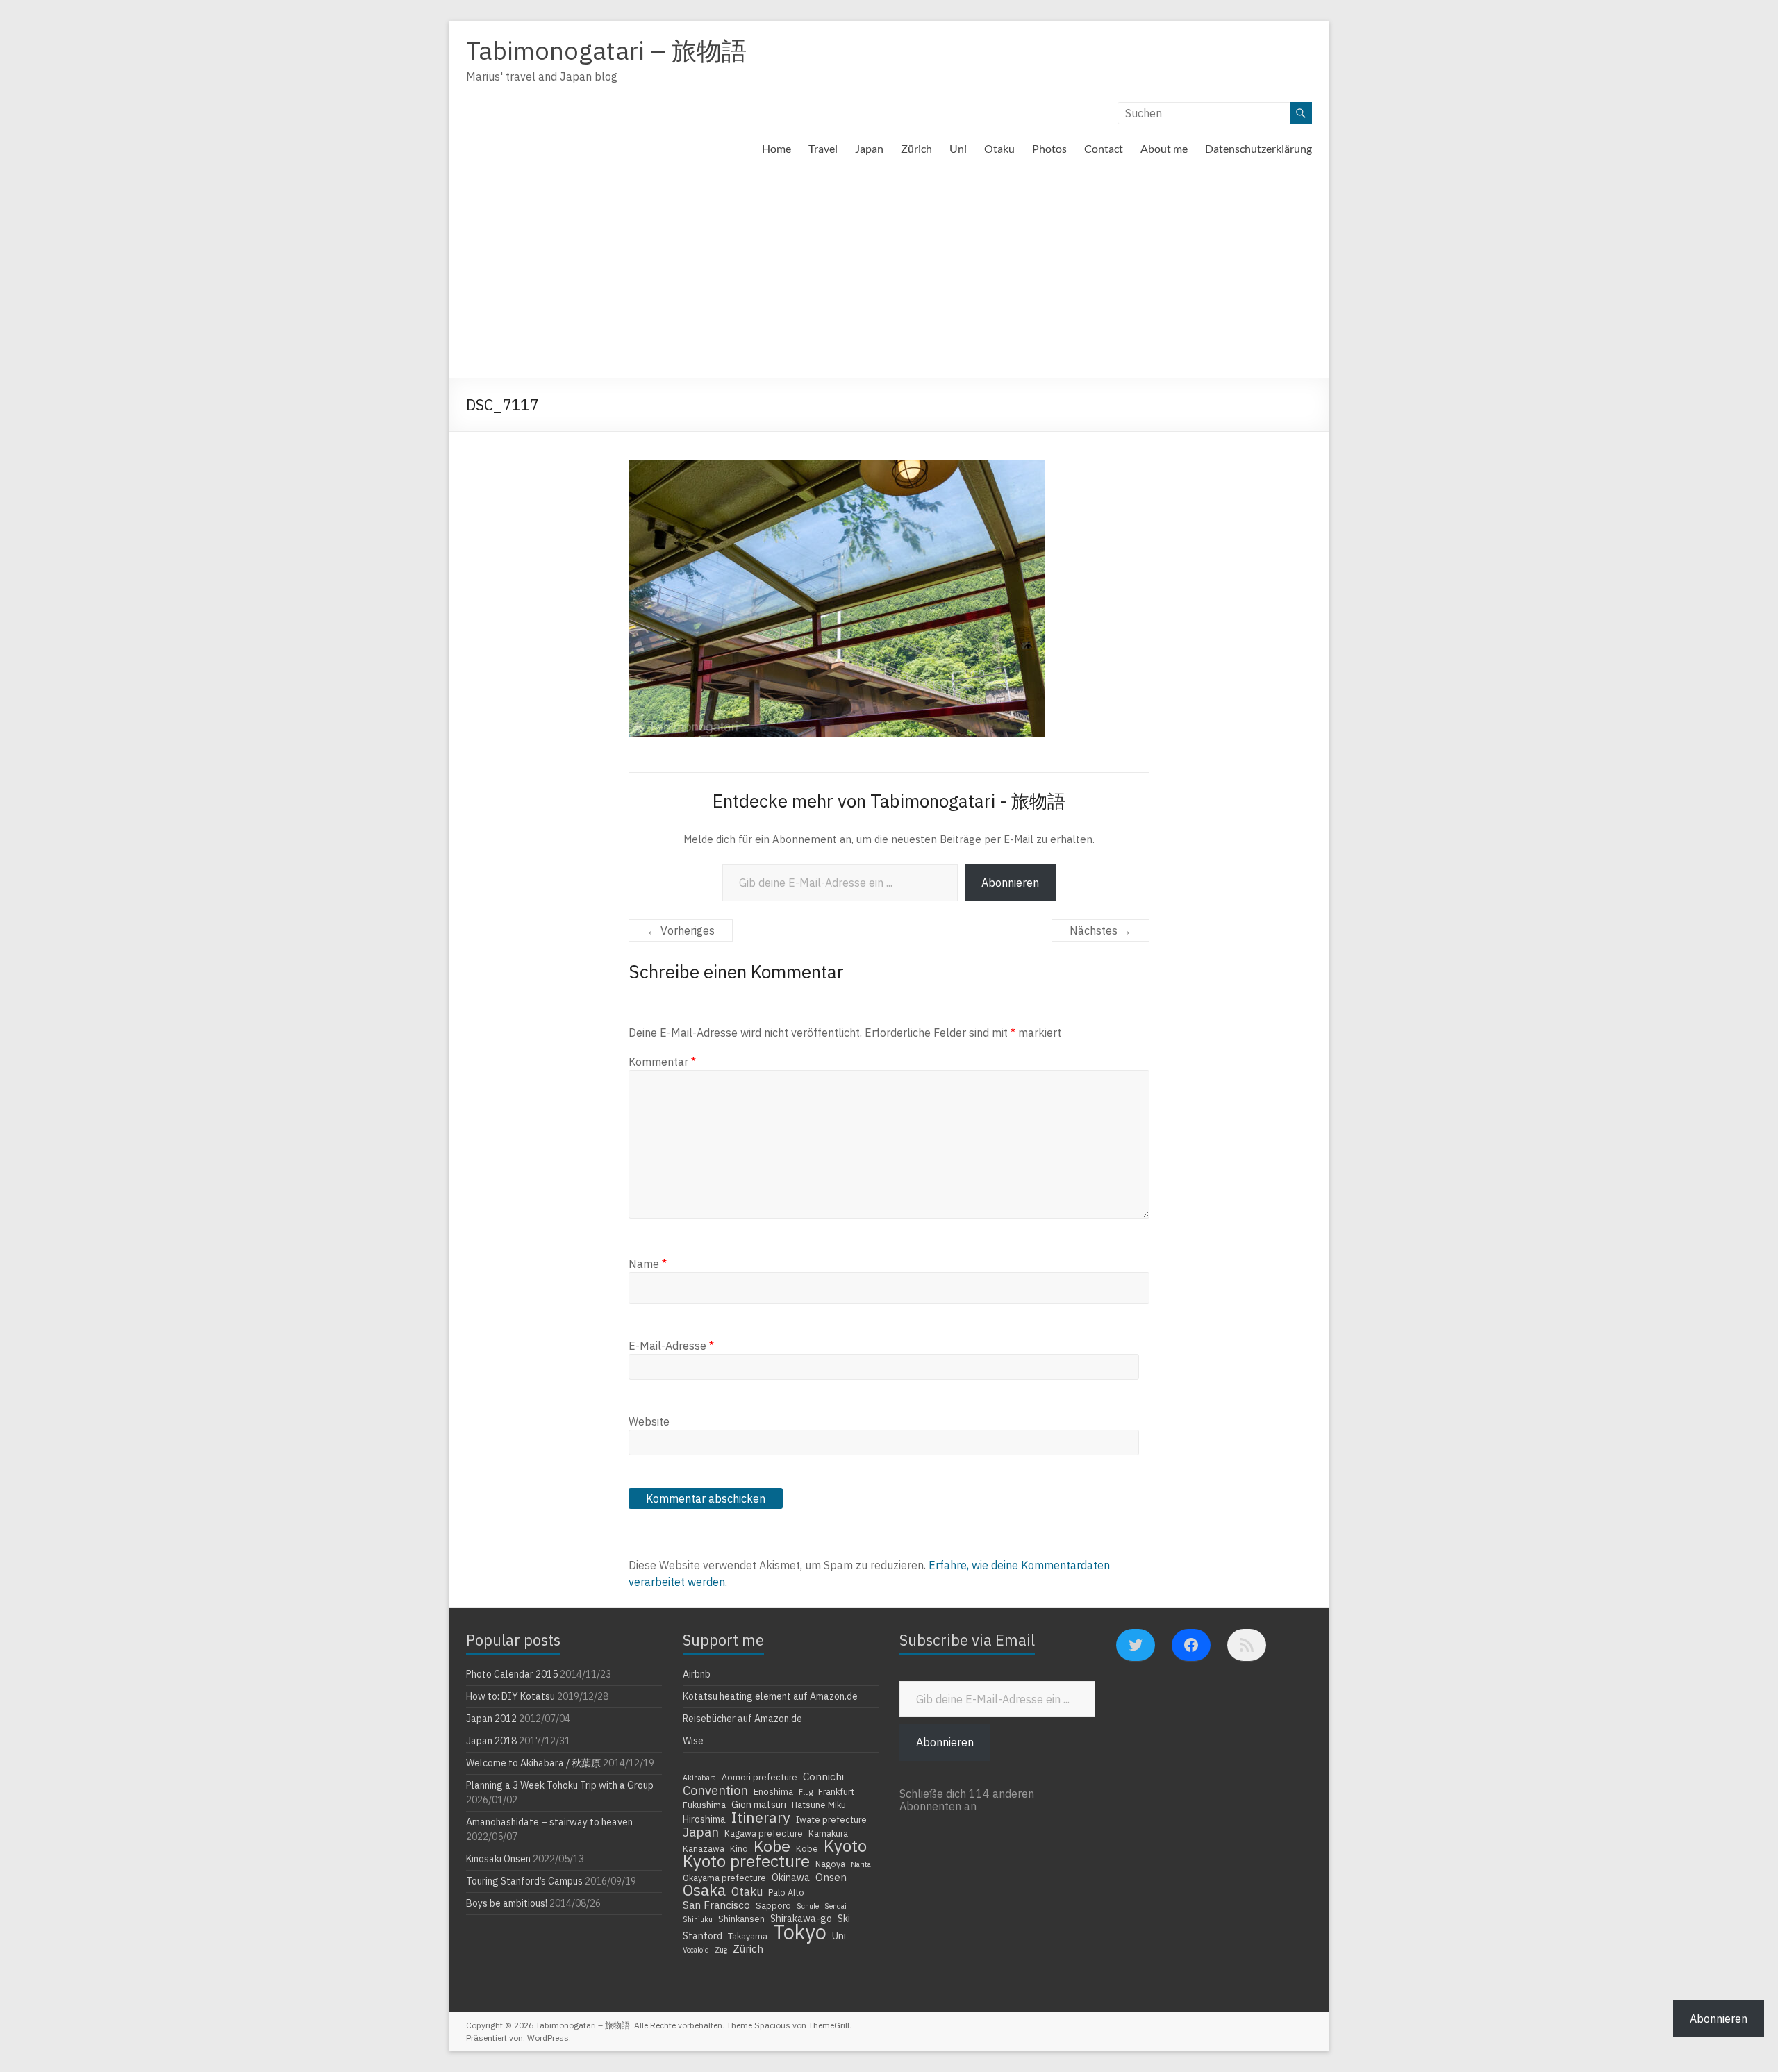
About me (1164, 148)
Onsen (831, 1877)
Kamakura (828, 1833)
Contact (1104, 148)
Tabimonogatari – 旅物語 (606, 50)
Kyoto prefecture (746, 1861)
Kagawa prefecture (764, 1833)
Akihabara (699, 1778)
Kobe (772, 1846)
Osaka (704, 1890)
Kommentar (662, 1062)
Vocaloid (696, 1950)
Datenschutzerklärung (1258, 148)
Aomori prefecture (759, 1777)
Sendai (836, 1906)
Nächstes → (1100, 930)
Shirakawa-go (801, 1919)
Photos (1049, 148)
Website (649, 1421)
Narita (861, 1864)
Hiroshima (704, 1819)
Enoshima (773, 1791)
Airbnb (697, 1674)
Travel (823, 148)
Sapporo (773, 1905)
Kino (739, 1848)
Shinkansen (741, 1919)
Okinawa (791, 1878)
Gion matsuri (759, 1805)
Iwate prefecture (831, 1819)
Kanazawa (704, 1848)
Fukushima (704, 1805)
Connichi (823, 1776)
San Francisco (716, 1905)
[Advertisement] (889, 274)
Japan (869, 148)
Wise (693, 1741)
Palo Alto (786, 1892)
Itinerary (761, 1817)
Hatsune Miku (819, 1805)
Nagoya (830, 1864)
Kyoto (845, 1846)
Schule (808, 1906)
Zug (721, 1950)
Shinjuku (698, 1919)
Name (648, 1264)
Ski (844, 1919)
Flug (806, 1792)
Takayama (748, 1936)
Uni (958, 148)
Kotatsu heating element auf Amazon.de (770, 1696)
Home (776, 148)
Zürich (916, 148)
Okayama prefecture (724, 1878)
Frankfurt (836, 1791)
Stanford (703, 1936)
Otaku (999, 148)
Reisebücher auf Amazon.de (742, 1719)
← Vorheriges (681, 930)
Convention (715, 1790)
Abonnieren (1010, 883)
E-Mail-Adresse (671, 1346)
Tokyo (800, 1932)
